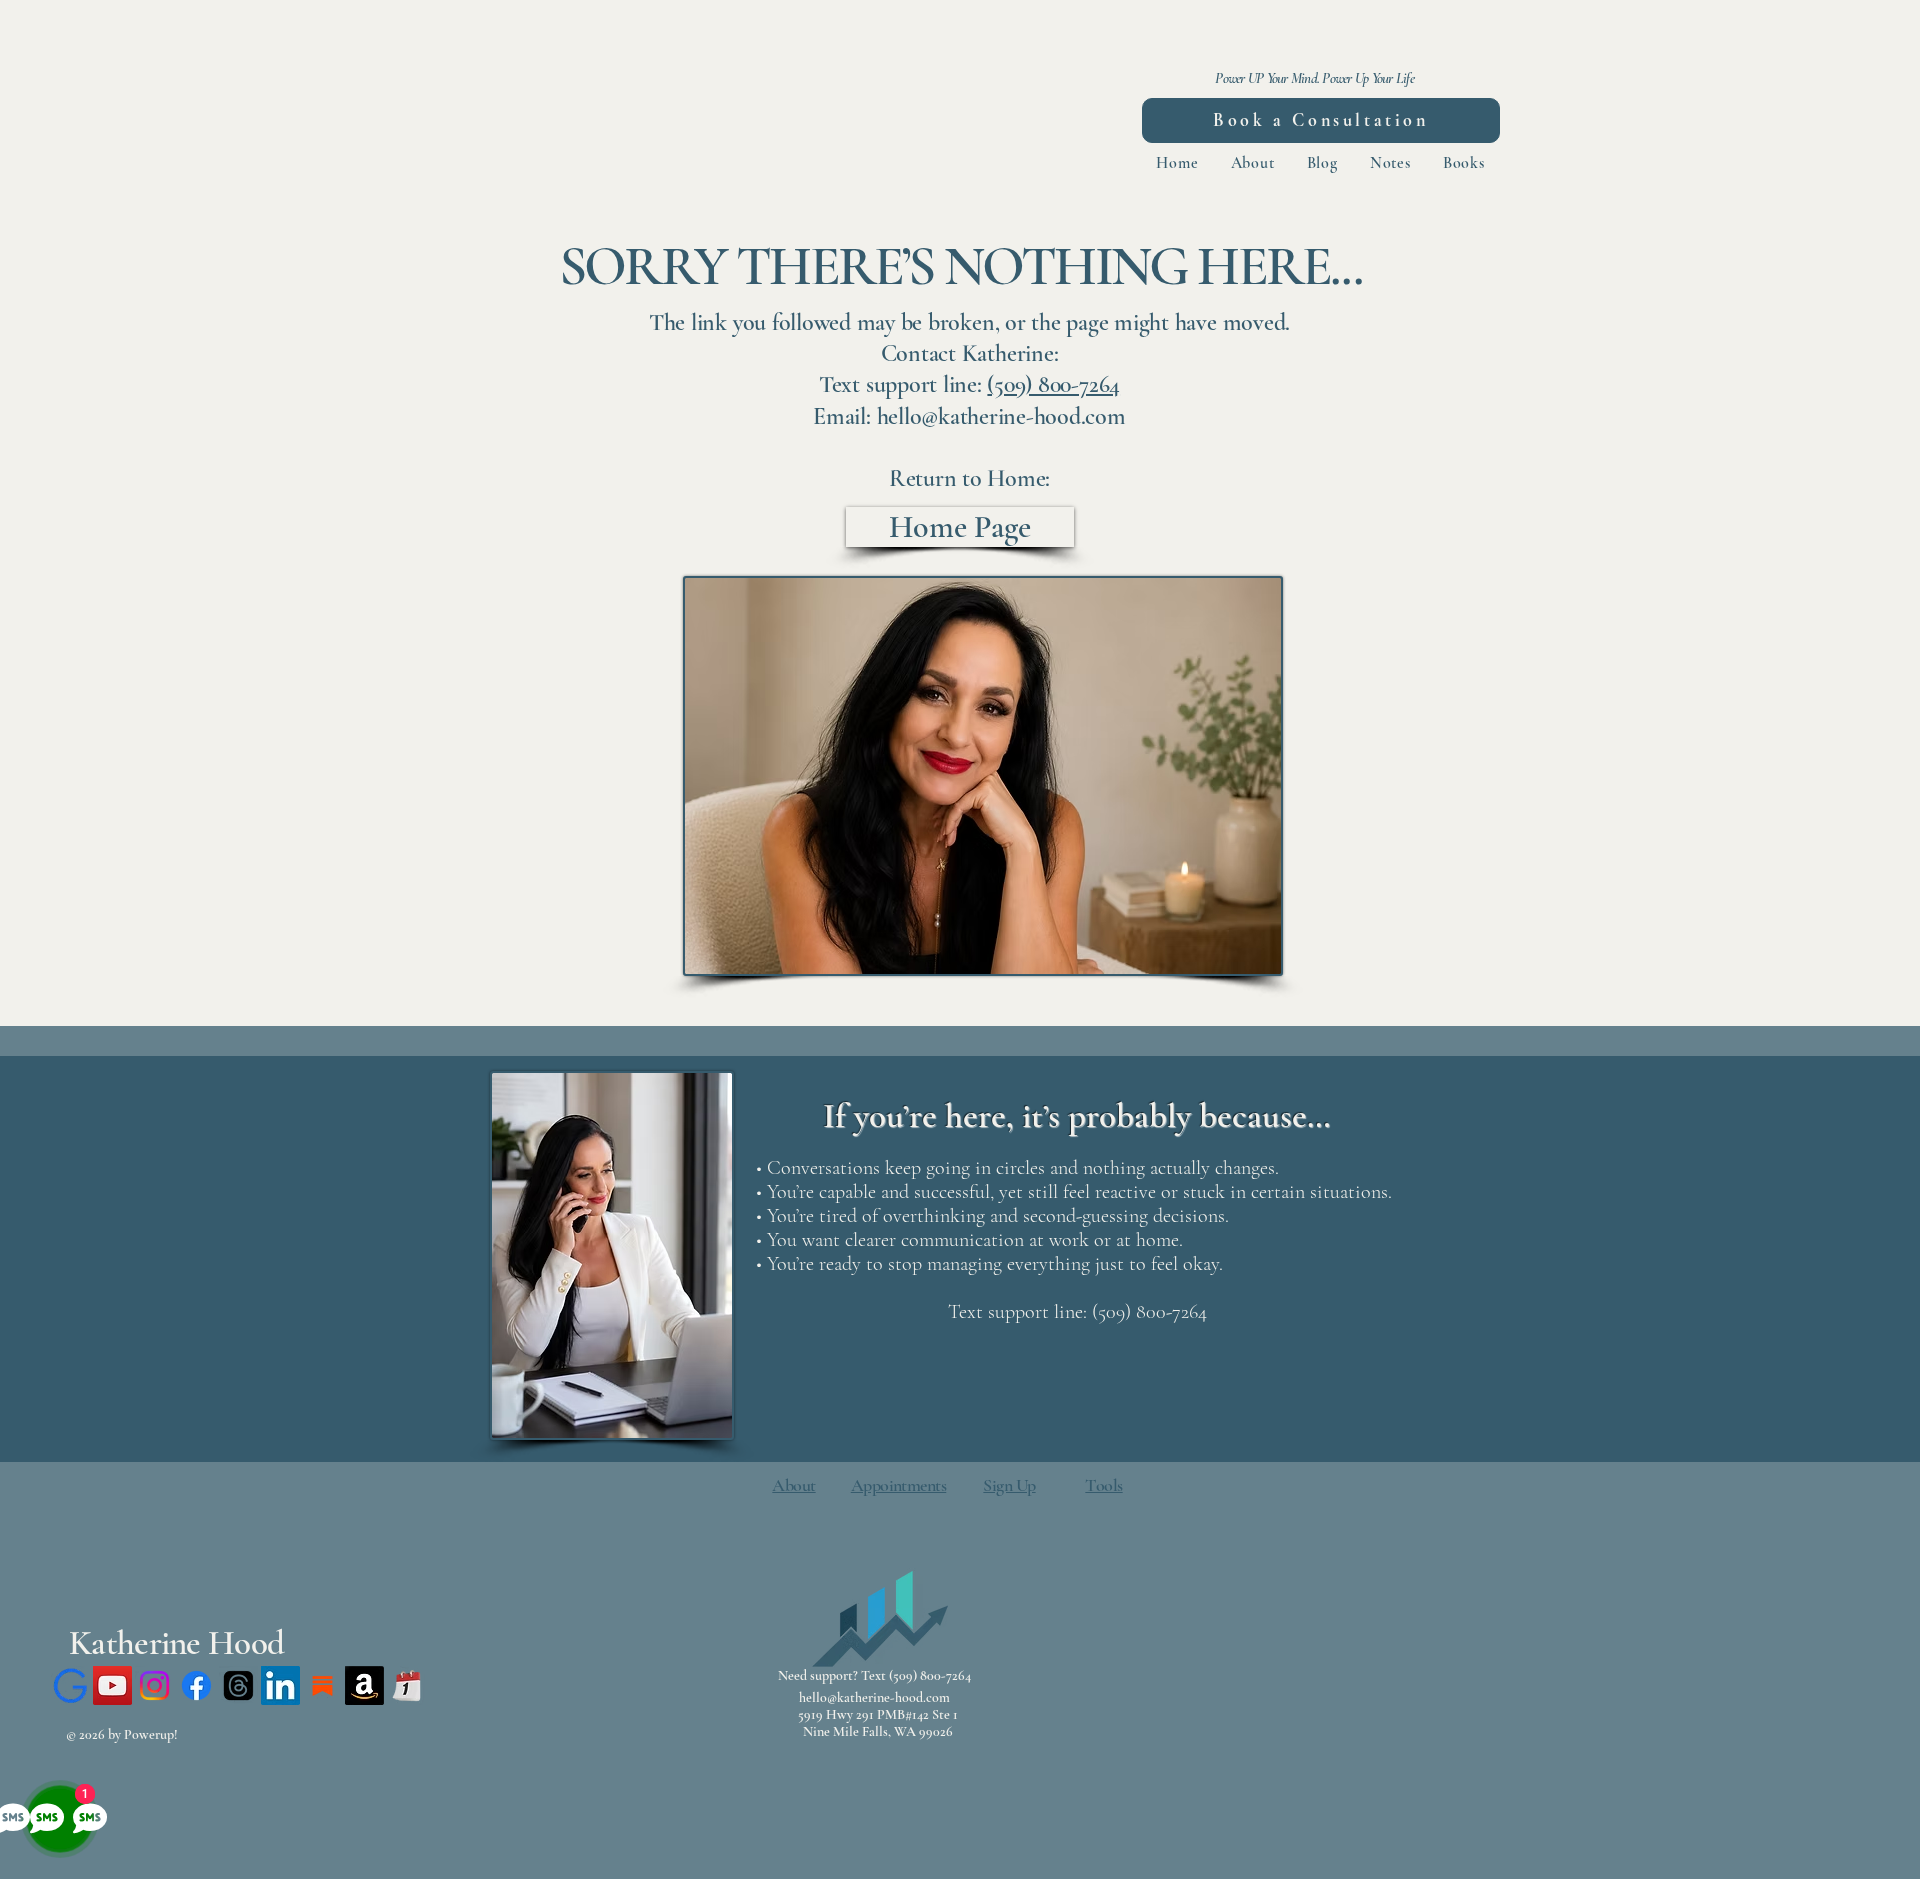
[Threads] (238, 1685)
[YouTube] (112, 1685)
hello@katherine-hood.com (874, 1697)
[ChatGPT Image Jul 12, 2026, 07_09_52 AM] (322, 1685)
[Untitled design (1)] (406, 1685)
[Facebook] (196, 1685)
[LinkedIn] (280, 1685)
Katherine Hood (176, 1643)
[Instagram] (154, 1685)
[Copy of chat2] (70, 1685)
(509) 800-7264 (1053, 384)
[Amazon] (364, 1685)
